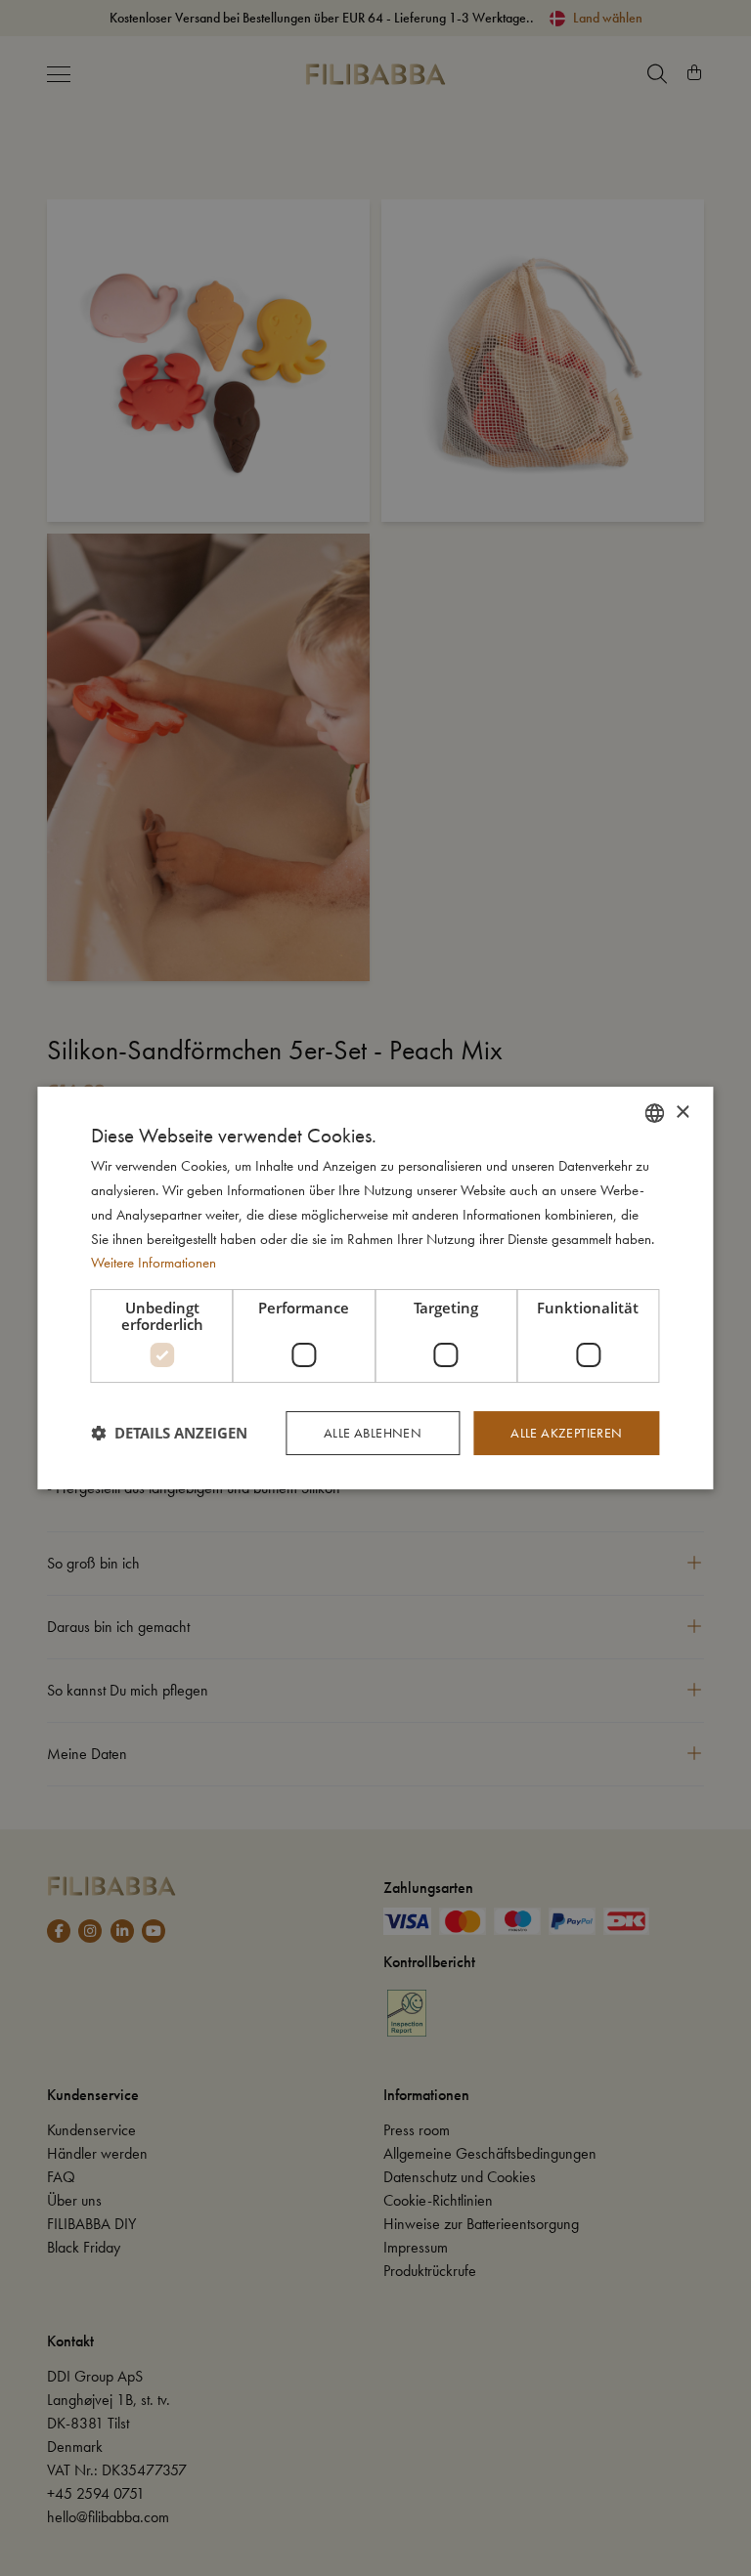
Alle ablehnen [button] (373, 1433)
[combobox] (655, 1113)
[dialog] (375, 1288)
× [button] (682, 1113)
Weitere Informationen (154, 1263)
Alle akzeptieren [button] (566, 1433)
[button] (169, 1434)
